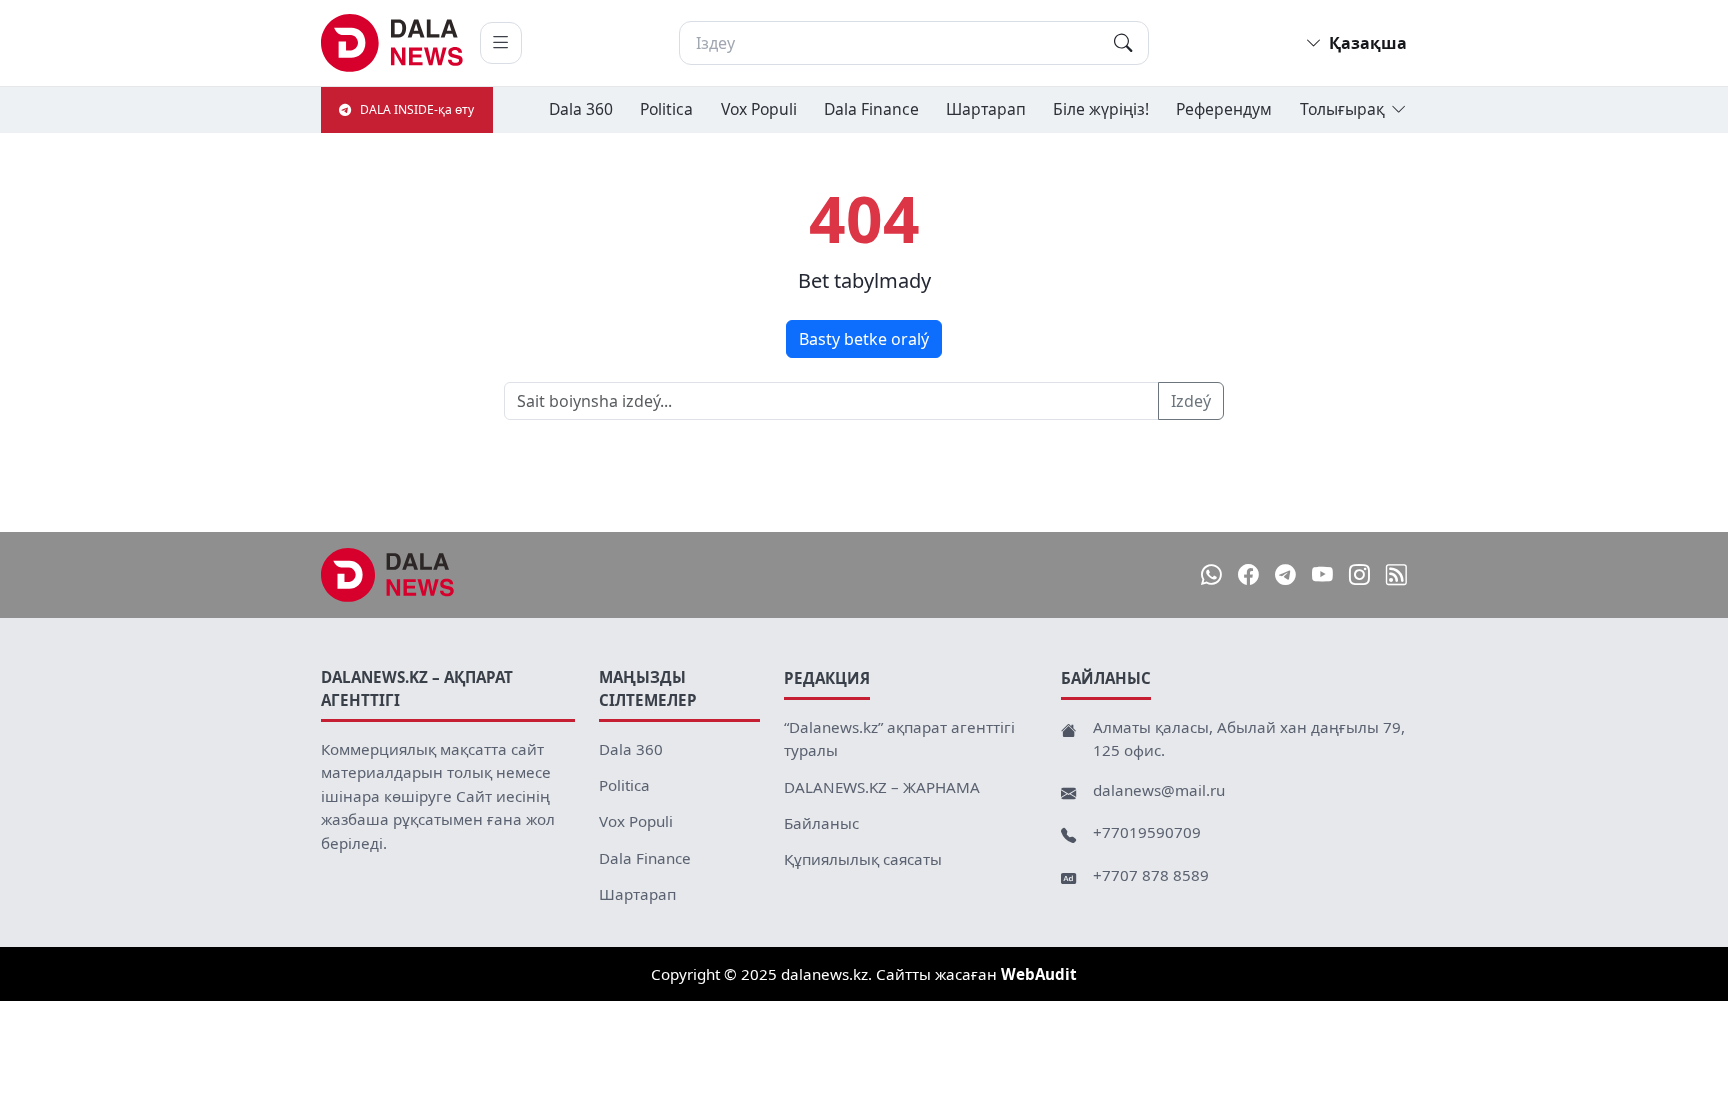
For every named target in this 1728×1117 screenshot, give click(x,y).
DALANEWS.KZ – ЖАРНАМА (882, 787)
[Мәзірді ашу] (501, 43)
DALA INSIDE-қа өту (417, 109)
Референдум (1224, 109)
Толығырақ (1342, 109)
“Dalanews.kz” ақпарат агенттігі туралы (899, 739)
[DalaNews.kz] (388, 575)
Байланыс (821, 823)
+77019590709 (1147, 832)
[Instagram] (1359, 574)
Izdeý (1191, 401)
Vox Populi (759, 109)
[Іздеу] (1123, 43)
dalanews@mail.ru (1159, 790)
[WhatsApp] (1211, 574)
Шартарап (986, 109)
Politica (666, 109)
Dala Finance (871, 109)
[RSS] (1396, 574)
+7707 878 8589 (1151, 875)
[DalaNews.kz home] (392, 43)
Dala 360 (581, 109)
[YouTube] (1322, 574)
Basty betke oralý (864, 339)
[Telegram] (1285, 574)
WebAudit (1039, 974)
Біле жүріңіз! (1101, 109)
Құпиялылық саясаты (863, 859)
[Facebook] (1248, 574)
